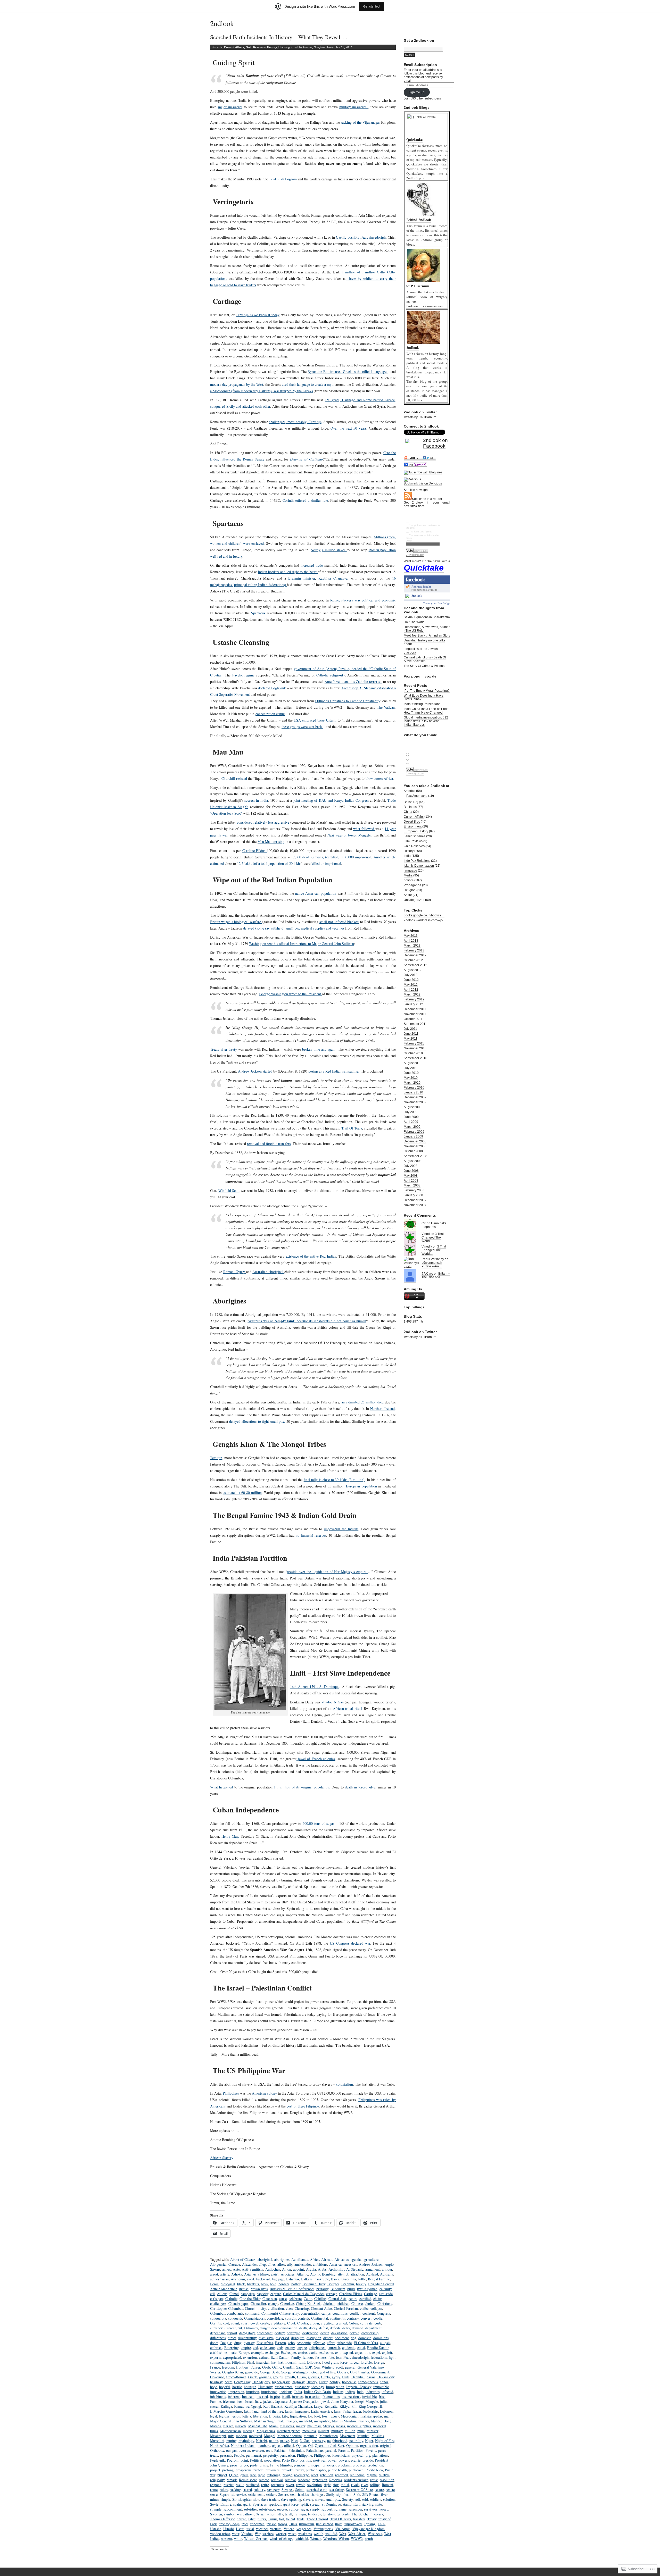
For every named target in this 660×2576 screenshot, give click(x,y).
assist (275, 2274)
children (343, 2303)
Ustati (240, 2529)
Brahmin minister (302, 578)
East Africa (265, 2343)
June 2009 (411, 1117)
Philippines (231, 2093)
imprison (253, 2392)
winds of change (282, 2539)
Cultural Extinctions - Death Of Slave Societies (425, 659)
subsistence (267, 2509)
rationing (274, 2475)
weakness (305, 2534)
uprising (370, 2524)
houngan (250, 2387)
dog (354, 2338)
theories (377, 2514)
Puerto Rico (374, 2470)
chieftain (329, 2303)
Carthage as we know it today (257, 315)
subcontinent (233, 2509)
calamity (386, 2289)
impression (236, 2392)
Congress (383, 2313)
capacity (263, 2294)
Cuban (353, 2323)
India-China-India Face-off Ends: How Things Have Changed (426, 711)
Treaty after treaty (224, 1049)
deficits (335, 2328)
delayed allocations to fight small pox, (258, 1421)
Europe (244, 2352)
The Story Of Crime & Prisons (424, 666)
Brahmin (348, 2284)
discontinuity (247, 2338)
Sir (234, 2499)
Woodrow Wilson (336, 2539)
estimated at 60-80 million (242, 1492)
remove (290, 2480)
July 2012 (411, 975)
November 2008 (415, 1146)
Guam (301, 2377)
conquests (235, 2318)
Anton (287, 2269)
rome (214, 2490)
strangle (216, 2509)
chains (378, 2299)
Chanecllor (258, 2303)
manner (364, 2421)
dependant (217, 2333)
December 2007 (415, 1200)
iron (240, 2401)
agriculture (371, 2259)
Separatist (227, 2494)
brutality (322, 2289)
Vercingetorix (233, 202)
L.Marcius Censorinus (226, 2411)
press (234, 2465)
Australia (387, 2274)
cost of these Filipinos (303, 2106)
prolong (228, 2470)
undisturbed (325, 2524)
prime (264, 2465)
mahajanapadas (371, 2416)
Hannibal (358, 2377)
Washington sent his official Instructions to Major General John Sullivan (302, 944)
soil (357, 2499)
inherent (234, 2397)
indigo (350, 2392)
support (327, 2509)
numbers (264, 2445)
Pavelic (371, 2450)
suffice (294, 2509)
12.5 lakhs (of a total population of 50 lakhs (269, 863)
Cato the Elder (250, 2299)
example (257, 2352)
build (351, 2289)
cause (283, 2299)
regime (372, 2475)
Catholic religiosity (330, 675)
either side (344, 2343)
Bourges (333, 2284)
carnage (332, 2294)
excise (302, 2352)
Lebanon (386, 2411)
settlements (256, 2494)
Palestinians (315, 2450)
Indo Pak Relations (417, 861)
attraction (357, 2274)
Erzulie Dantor (378, 2348)
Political (256, 2460)
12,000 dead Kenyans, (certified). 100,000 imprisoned (331, 857)
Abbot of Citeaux (243, 2259)
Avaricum (238, 2279)
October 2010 (413, 1053)
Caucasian (270, 2299)
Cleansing (302, 2308)
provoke (287, 2470)
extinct (264, 2357)
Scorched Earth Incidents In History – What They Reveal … (279, 37)
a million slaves (334, 550)
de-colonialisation (284, 2328)
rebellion (327, 2475)
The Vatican (386, 707)
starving (368, 2504)
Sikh (357, 2494)
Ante (236, 2269)
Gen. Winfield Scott (328, 2367)
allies (272, 2264)
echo (291, 2343)
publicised (356, 2470)
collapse (376, 2308)
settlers (271, 2494)
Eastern (280, 2343)
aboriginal (265, 2259)
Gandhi (288, 2367)
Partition (357, 2450)
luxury (334, 2416)
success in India (256, 800)
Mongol (270, 2436)
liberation (260, 2416)
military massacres (354, 107)
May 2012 (411, 985)
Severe (283, 2494)
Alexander (249, 2264)
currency (216, 2328)
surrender (355, 2509)
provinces (273, 2470)
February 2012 (414, 999)
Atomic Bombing (323, 2274)
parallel (331, 2450)
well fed (331, 2534)
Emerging (232, 2348)
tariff (288, 2514)
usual (250, 2529)
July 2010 (411, 1068)
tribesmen (257, 2524)
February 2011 (414, 1043)
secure (379, 2490)
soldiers (376, 2499)
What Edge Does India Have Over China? (424, 697)
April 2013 (411, 941)
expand (348, 2352)
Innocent (248, 2397)
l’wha (347, 2411)
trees (245, 2524)
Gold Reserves (256, 47)
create (265, 2323)
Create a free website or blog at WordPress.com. (330, 2572)
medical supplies (359, 2426)
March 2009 (412, 1127)
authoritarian (219, 2279)
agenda (356, 2259)
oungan (231, 2450)
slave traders (270, 2499)
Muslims (378, 2436)
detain (325, 2333)
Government (380, 2372)
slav (256, 2499)
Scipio (300, 2490)
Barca (335, 2279)
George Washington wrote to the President (291, 994)
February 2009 (414, 1132)
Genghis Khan (233, 2372)
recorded (341, 2475)
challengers (218, 2303)
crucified (327, 2323)
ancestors (350, 2264)
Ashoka (237, 2274)
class (289, 2308)
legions (224, 2416)
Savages (287, 2490)
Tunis (293, 2524)
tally (280, 2514)
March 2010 (412, 1083)
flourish (291, 2362)
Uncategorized (288, 47)
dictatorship (370, 2333)
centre (353, 2299)
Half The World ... (416, 622)
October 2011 (413, 1019)
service (241, 2494)
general (350, 2367)
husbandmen (284, 2387)
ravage (287, 2475)
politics (409, 880)
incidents (286, 2392)
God (315, 2372)
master (301, 2426)
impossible (381, 2387)
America (335, 2264)
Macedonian (350, 2416)
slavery (308, 2499)
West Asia (375, 2534)
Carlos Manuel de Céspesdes (304, 2294)
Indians (338, 2392)
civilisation (276, 2308)
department (373, 2328)
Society (347, 2499)
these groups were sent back (302, 727)
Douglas (226, 2343)
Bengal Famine (379, 2279)
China (408, 812)
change (273, 2303)
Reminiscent (248, 2480)
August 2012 (413, 970)
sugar (304, 2509)
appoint (299, 2269)
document (342, 2338)
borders (284, 2284)
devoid (354, 2333)
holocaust (349, 2382)
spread (315, 2504)
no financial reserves (311, 1535)
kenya (318, 2406)
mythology (246, 2441)
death (303, 2328)
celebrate (295, 2299)
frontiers (242, 2367)
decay (313, 2328)
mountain (311, 2436)
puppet (222, 2475)
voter (236, 2534)
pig (368, 2455)
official (289, 2445)
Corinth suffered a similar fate (305, 500)
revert (290, 2485)
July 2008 (411, 1166)
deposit (232, 2333)
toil (281, 2519)
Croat (291, 2323)
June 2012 (411, 980)
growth (290, 2377)
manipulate (322, 2421)
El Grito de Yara (366, 2343)
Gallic (277, 2367)
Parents (344, 2450)
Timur (272, 2519)
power (332, 2460)
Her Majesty (261, 2382)
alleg (262, 2264)
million (350, 2431)
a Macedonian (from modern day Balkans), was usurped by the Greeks (261, 391)
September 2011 (415, 1024)
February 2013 (414, 950)
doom (214, 2343)
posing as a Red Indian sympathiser (334, 1071)
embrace (216, 2348)
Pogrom (233, 2460)
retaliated (252, 2485)
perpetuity (270, 2455)
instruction (313, 2397)
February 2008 (414, 1190)
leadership (371, 2411)
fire (273, 2362)
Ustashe (216, 2529)
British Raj (411, 802)
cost (226, 2323)
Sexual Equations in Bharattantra (427, 617)
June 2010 (411, 1073)
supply (315, 2509)
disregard (298, 2338)
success (282, 2509)
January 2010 (413, 1092)
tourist (291, 2519)
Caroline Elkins (255, 851)
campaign (248, 2294)
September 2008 (415, 1156)
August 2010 (413, 1063)
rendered (304, 2480)
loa (310, 2416)
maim (388, 2416)
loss (325, 2416)
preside (368, 2460)
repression (320, 2480)
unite (339, 2524)
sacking (235, 2490)
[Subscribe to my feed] (408, 499)
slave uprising (291, 2499)
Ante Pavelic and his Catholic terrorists (353, 681)
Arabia (311, 2269)
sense (214, 2494)
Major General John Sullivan (231, 2421)
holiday (335, 2382)
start (357, 2504)
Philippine (304, 2455)
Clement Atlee (321, 2308)
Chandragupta (238, 2303)
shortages (317, 2494)
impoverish (218, 2392)
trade (301, 2519)
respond (216, 2485)
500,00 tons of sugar (318, 1823)
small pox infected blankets (339, 922)
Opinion (352, 2445)
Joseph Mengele (366, 2401)
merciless (309, 2431)
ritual (345, 2485)
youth (369, 2539)
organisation (369, 2445)
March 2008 (412, 1185)
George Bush (269, 2372)
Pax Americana (417, 796)
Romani (387, 2485)
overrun (244, 2450)
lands (289, 2411)
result (240, 2485)
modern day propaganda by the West (237, 384)
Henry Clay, (231, 1836)
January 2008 (413, 1195)
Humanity (265, 2387)
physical (358, 2455)
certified (365, 2299)
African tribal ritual (348, 1708)
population (272, 2460)
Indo (360, 2392)
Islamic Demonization (419, 866)
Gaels (266, 2367)
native (285, 2441)
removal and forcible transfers (269, 1144)
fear (339, 2357)
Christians (385, 2303)
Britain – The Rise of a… (436, 1275)
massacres (287, 2426)
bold (273, 2284)
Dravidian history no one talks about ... (424, 642)
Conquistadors (254, 2318)
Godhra (343, 2372)
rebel (315, 2475)
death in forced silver (361, 1787)
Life (285, 2416)
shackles (303, 2494)
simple (225, 2499)
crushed (341, 2323)
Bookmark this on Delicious (423, 483)
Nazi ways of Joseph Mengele (349, 835)
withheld (302, 2539)
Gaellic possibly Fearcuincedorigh (361, 237)
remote (264, 2480)
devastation (339, 2333)
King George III (370, 2406)
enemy (290, 2348)
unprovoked (353, 2524)
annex (226, 2269)
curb (378, 2323)
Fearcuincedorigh (356, 2357)
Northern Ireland (382, 1408)
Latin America (321, 2411)
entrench (334, 2348)
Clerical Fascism (346, 2308)
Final (250, 2362)
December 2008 (415, 1141)
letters (247, 2416)
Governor (217, 2377)
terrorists (343, 2514)
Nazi (294, 2441)
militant (324, 2431)
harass (371, 2377)
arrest (214, 2274)
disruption (314, 2338)
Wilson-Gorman (256, 2539)
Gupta (325, 2377)
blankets (253, 2284)
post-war (319, 2460)
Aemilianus (300, 2259)
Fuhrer (255, 2367)
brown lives (259, 2289)
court (245, 2323)
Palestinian (296, 2450)
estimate (230, 2352)
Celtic (308, 2299)
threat (242, 2519)
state (379, 2504)
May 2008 (411, 1176)
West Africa (357, 2534)
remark (232, 2480)
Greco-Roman (236, 2377)
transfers (359, 2519)
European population (362, 1486)
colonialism (345, 2084)
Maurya (328, 2426)
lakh (247, 2411)
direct (232, 2338)
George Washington (295, 2372)
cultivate (366, 2323)
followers (313, 2362)
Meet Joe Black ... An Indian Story (427, 635)
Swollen (216, 2514)
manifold (306, 2421)
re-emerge (302, 2475)
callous (222, 2294)
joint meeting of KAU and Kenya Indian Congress (332, 800)
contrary (353, 2318)
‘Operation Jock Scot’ (226, 813)
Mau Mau (228, 752)
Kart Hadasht (273, 2406)
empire (246, 2348)
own (269, 2450)
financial (262, 2362)
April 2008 (411, 1181)
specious (275, 2504)
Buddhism (338, 2289)
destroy (280, 2333)
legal (214, 2416)
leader (357, 2411)
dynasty (249, 2343)
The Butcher (361, 2514)
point (244, 2460)
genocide (251, 2372)
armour (387, 2269)
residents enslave (356, 2480)
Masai (273, 2426)
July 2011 (410, 1029)
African (327, 2259)
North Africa (220, 2445)
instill (286, 2397)
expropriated (232, 2357)
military (337, 2431)
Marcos (215, 2426)
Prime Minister (281, 2465)
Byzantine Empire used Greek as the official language (348, 371)
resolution (387, 2480)
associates (287, 2274)
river (365, 2485)
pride (254, 2465)
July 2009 (411, 1112)
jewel (325, 2401)
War (258, 2534)
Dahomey (251, 2328)
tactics (270, 2514)
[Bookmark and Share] (420, 459)
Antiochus (273, 2269)
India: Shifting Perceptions (422, 704)
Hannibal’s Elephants (434, 1225)
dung (238, 2343)
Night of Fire (385, 2441)
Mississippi (218, 2436)
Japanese (281, 2401)
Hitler (323, 2382)
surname (340, 2509)
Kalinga (226, 2406)
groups (278, 2377)
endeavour (267, 2348)
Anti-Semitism (253, 2269)
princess (300, 2465)
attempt (343, 2274)
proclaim (344, 2465)
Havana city (386, 2377)
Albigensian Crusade (225, 2264)
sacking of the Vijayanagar (360, 122)
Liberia (274, 2416)
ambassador (303, 2264)
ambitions (320, 2264)
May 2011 (411, 1039)
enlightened (317, 2348)
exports (215, 2357)
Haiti (346, 2377)
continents (337, 2318)
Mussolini (217, 2441)
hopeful (225, 2387)
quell (244, 2475)
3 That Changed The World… (433, 1237)
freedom (228, 2367)
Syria (260, 2514)
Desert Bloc (412, 822)
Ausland (372, 2274)
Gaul (299, 2367)
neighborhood (337, 2441)
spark (247, 2504)
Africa (315, 2259)
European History (416, 831)
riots (336, 2485)
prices (244, 2465)
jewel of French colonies (316, 1759)
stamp (347, 2504)
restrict (229, 2485)
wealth (319, 2534)
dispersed (282, 2338)
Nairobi (262, 2441)
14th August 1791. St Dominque (315, 1687)
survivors (371, 2509)
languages (302, 2411)
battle (362, 2279)
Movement (348, 2436)
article (225, 2274)
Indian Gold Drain (317, 2392)
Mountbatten (329, 2436)
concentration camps (270, 714)
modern (241, 2436)
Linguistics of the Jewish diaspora (421, 651)
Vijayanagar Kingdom (369, 2529)
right (327, 2485)
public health (337, 2470)
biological (228, 2284)
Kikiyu (345, 2406)
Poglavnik (217, 2460)
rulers (224, 2490)
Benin (214, 2284)
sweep (384, 2509)
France (215, 2367)
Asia (247, 2274)
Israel (249, 2401)
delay (346, 2328)
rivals (355, 2485)
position (305, 2460)
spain (237, 2504)
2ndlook (222, 23)
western (226, 2539)
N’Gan (305, 2441)
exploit (387, 2352)
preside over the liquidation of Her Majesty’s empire (327, 1572)
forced (354, 2362)
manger (292, 2421)
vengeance (304, 2529)
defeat (324, 2328)
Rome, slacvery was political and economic (363, 600)
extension (250, 2357)
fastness (321, 2357)
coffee (364, 2308)
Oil (310, 2445)
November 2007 (415, 1205)
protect (258, 2470)
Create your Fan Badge (436, 603)
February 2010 (414, 1088)
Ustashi (229, 2529)
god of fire (327, 2372)
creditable (278, 2323)
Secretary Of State (359, 2490)
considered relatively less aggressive (264, 822)
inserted (262, 2397)
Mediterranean (230, 2431)
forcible (366, 2362)
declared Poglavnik (272, 688)
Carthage (227, 301)
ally (290, 2264)
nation (274, 2441)
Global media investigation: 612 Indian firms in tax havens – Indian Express (426, 721)
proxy (300, 2470)
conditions (340, 2313)
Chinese (357, 2303)
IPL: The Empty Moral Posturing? (427, 691)
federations (379, 2357)
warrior (281, 2534)
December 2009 (415, 1097)
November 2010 (415, 1048)
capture (276, 2294)
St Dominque (331, 2504)
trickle (271, 2524)
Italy (258, 2401)
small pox (333, 2499)
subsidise (250, 2509)
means (340, 2426)
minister (372, 2431)
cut (240, 2328)
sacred (247, 2490)
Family (296, 2357)
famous (308, 2357)
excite (313, 2352)
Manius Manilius (344, 2421)
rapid (262, 2475)
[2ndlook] (407, 597)
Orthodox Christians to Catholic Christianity (348, 701)
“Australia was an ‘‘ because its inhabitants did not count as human (307, 1321)
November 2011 (415, 1014)
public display (316, 2470)
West (343, 2534)
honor (384, 2382)
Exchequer (288, 2352)
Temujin (216, 1458)
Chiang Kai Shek (308, 2303)
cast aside (386, 2294)
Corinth (216, 2323)
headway (216, 2382)
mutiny (231, 2441)
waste (292, 2534)
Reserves (336, 2480)
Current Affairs (234, 47)
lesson (236, 2416)
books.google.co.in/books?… (424, 915)
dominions (381, 2338)
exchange (272, 2352)
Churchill (252, 2308)
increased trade (312, 565)
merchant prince (289, 2431)
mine (361, 2431)
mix (231, 2436)
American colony (264, 2093)
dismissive (266, 2338)
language (410, 871)
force (344, 2362)
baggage (278, 2279)
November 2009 (415, 1102)
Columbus (217, 2313)
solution (389, 2499)
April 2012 (411, 990)
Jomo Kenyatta (342, 2401)
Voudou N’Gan (332, 1702)
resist (374, 2480)
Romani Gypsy (235, 1272)
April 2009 (411, 1122)
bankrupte (322, 2279)
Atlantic (302, 2274)
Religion (410, 890)
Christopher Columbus (226, 2308)
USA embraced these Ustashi (315, 720)
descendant (265, 2333)
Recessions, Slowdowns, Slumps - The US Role (427, 629)
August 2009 (413, 1107)
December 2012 (415, 955)
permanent (254, 2455)
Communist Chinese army (280, 2313)
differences (218, 2338)
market (228, 2426)
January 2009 (413, 1136)
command (252, 2313)
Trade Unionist (317, 2519)
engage (302, 2348)
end (255, 2348)
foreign (379, 2362)
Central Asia (337, 2299)
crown (314, 2323)
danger (265, 2328)
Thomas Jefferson (223, 2519)
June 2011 (411, 1034)
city (263, 2308)
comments (219, 2549)
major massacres (230, 107)
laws (337, 2411)
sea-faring (337, 2490)
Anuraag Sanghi (421, 587)
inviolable (369, 2397)
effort (331, 2343)
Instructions (331, 2397)
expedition (363, 2352)
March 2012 (412, 994)
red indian (357, 2475)
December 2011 (415, 1009)
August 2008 (413, 1161)
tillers (262, 2519)
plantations (380, 2455)
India (298, 2392)
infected (387, 2392)
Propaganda (412, 885)
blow (264, 2284)
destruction (310, 2333)
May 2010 (411, 1078)
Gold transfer (360, 2372)
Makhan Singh (265, 2421)
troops (282, 2524)
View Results (421, 551)
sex (292, 2494)
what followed (364, 829)
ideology (318, 2387)
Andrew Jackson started (255, 1071)
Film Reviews (413, 841)
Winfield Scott (229, 1190)
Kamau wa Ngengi (248, 2406)
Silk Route (370, 2494)
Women (316, 2539)
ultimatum (307, 2524)
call (213, 2294)
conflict (355, 2313)
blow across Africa (379, 778)
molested (255, 2436)
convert (366, 2318)
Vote (410, 551)
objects (277, 2445)
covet (254, 2323)
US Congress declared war (350, 1943)
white (238, 2539)
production (375, 2465)
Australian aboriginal (268, 1272)
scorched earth (317, 2490)
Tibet (252, 2519)
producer (359, 2465)
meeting (249, 2431)
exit (338, 2352)
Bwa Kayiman (367, 2289)
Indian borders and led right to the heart (288, 572)
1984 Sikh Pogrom (283, 179)
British (244, 2289)
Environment (413, 826)
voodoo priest (220, 2534)
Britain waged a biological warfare (236, 922)
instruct (298, 2397)
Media (408, 875)
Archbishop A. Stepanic (346, 2269)
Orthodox (217, 2450)
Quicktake (424, 568)
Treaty (372, 2519)
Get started (372, 6)
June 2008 (411, 1171)
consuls (290, 2318)
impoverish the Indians (341, 1529)
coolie (378, 2318)
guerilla (313, 2377)
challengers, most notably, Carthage (295, 422)
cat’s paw (217, 2299)
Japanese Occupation (304, 2401)
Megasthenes (266, 2431)
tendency (314, 2514)
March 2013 (412, 946)
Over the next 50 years (348, 428)
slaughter (245, 2499)
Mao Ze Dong (381, 2421)
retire (265, 2485)
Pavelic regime (243, 675)
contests (303, 2318)
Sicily (330, 2494)
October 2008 (413, 1151)
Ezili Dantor (280, 2357)
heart (228, 2382)
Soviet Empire (221, 2504)
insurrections (351, 2397)
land (255, 2411)
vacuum (276, 2529)
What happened (221, 1787)
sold (365, 2499)
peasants (226, 2455)
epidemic (349, 2348)
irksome (229, 2401)
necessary (318, 2441)
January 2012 (413, 1004)
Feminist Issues (415, 836)
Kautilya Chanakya (333, 578)
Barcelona (349, 2279)
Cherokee (287, 2303)
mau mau (314, 2426)
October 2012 (413, 960)
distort (328, 2338)
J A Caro (427, 1274)
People (239, 2455)
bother (296, 2284)
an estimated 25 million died (363, 1402)
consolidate (275, 2318)
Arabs (322, 2269)
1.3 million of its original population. (303, 1787)
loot (317, 2416)
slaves (320, 2499)
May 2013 (411, 936)
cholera (370, 2303)
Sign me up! (417, 92)
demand (358, 2328)
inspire (275, 2397)
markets (241, 2426)
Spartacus (228, 523)
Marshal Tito (258, 2426)
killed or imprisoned (326, 863)
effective (319, 2343)
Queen (234, 2475)
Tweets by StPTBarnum (420, 417)
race (253, 2475)
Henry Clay (242, 2382)
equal (361, 2348)
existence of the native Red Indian (311, 1256)
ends (280, 2348)
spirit (304, 2504)
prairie (356, 2460)
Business (410, 807)
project (215, 2470)
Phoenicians (341, 2455)
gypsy (336, 2377)
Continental (320, 2318)
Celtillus (320, 2299)
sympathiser (245, 2514)
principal (314, 2465)
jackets (268, 2401)
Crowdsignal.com (415, 555)
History (272, 47)
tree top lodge (229, 2524)
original (386, 2445)
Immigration (335, 2387)
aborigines (282, 2259)
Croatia (303, 2323)
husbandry (302, 2387)
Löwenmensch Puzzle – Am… (432, 1265)
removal (277, 2480)
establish (216, 2352)
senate (390, 2490)
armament (373, 2269)
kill (354, 2406)
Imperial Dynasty (359, 2387)
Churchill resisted (234, 778)
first (280, 2362)
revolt (300, 2485)
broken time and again (319, 1049)
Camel (234, 2294)
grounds (265, 2377)
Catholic (231, 2299)
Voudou (247, 2534)
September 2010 (415, 1058)
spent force (291, 2504)
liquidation (298, 2416)
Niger (369, 2441)
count (235, 2323)
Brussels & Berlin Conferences (292, 2289)
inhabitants (218, 2397)
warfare (268, 2534)
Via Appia (343, 2529)
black (241, 2284)
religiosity (217, 2480)
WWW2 (357, 2539)
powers (344, 2460)
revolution (314, 2485)
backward (263, 2279)
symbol (229, 2514)
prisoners (329, 2465)
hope (214, 2387)
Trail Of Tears (352, 1128)
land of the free (272, 2411)
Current (230, 2328)
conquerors (218, 2318)
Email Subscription (420, 65)
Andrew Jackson (371, 2264)
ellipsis (385, 2343)
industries (373, 2392)
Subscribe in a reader (427, 499)
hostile (237, 2387)
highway (298, 2382)
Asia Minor (261, 2274)
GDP (308, 2367)
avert (251, 2279)
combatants (235, 2313)
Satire (408, 895)
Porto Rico (290, 2460)
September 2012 (415, 965)
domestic (365, 2338)
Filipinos (238, 2362)
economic (304, 2343)
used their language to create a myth (308, 384)
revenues (277, 2485)
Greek (253, 2377)
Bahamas (293, 2279)
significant (344, 2494)
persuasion (287, 2455)
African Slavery (222, 2158)
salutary (259, 2490)
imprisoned (269, 2392)
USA (381, 2524)
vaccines (262, 2529)
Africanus (341, 2259)
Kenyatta (331, 2406)
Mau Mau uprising (271, 842)
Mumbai (363, 2436)
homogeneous (368, 2382)
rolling (375, 2485)
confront (369, 2313)
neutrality (356, 2441)
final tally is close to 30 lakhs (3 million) (334, 1480)
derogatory (247, 2333)
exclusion (326, 2352)
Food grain (330, 2362)
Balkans (307, 2279)
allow (281, 2264)
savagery (273, 2490)
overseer (258, 2450)
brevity (361, 2284)
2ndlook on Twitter (420, 412)
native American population (316, 893)
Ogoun (301, 2445)
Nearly (316, 550)
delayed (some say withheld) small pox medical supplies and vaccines (294, 928)
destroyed (294, 2333)
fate (331, 2357)
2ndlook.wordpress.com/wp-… (425, 920)
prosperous (244, 2470)
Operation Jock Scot (329, 2445)
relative (384, 2475)
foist (302, 2362)
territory (329, 2514)
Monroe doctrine (290, 2436)
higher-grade (281, 2382)
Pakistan (280, 2450)
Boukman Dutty (314, 2284)
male (281, 2421)
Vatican (289, 2529)
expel (376, 2352)
